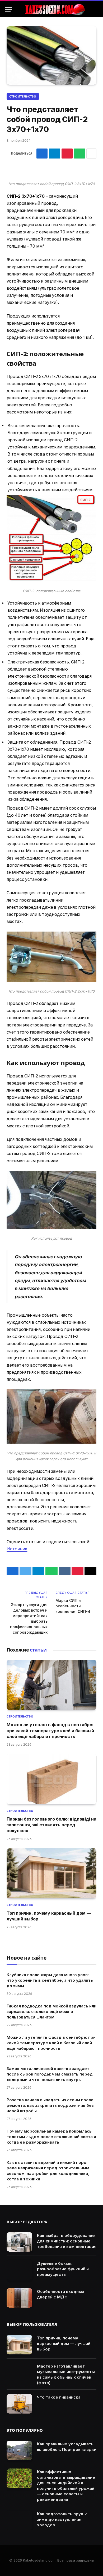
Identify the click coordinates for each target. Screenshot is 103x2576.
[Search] (95, 9)
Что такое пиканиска (59, 2397)
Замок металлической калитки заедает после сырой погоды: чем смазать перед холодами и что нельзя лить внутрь (50, 2074)
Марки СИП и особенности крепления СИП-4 (73, 1606)
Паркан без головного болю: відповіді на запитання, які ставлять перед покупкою (51, 1825)
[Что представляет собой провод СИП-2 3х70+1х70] (51, 55)
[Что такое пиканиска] (19, 2404)
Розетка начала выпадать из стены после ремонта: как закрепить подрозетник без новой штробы (50, 2105)
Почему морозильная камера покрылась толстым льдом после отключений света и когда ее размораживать (51, 2137)
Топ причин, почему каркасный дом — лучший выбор (64, 2344)
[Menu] (9, 9)
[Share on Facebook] (42, 154)
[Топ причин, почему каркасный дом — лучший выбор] (51, 1873)
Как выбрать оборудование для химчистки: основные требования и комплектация (67, 2241)
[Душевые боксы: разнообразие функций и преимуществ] (19, 2270)
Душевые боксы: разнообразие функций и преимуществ (63, 2269)
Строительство (23, 96)
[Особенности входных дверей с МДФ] (19, 2298)
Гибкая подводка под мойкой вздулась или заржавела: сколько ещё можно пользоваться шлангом (51, 2012)
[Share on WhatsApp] (79, 154)
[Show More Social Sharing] (91, 154)
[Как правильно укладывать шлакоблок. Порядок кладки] (19, 2450)
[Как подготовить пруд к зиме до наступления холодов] (19, 2520)
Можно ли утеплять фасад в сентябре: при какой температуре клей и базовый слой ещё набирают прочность (50, 1731)
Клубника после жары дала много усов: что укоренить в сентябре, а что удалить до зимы (50, 1980)
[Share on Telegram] (54, 154)
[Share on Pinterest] (67, 154)
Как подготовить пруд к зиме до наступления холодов (62, 2519)
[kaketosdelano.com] (55, 9)
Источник (17, 1549)
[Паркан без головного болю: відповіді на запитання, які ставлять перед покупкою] (51, 1779)
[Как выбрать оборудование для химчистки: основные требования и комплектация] (19, 2242)
